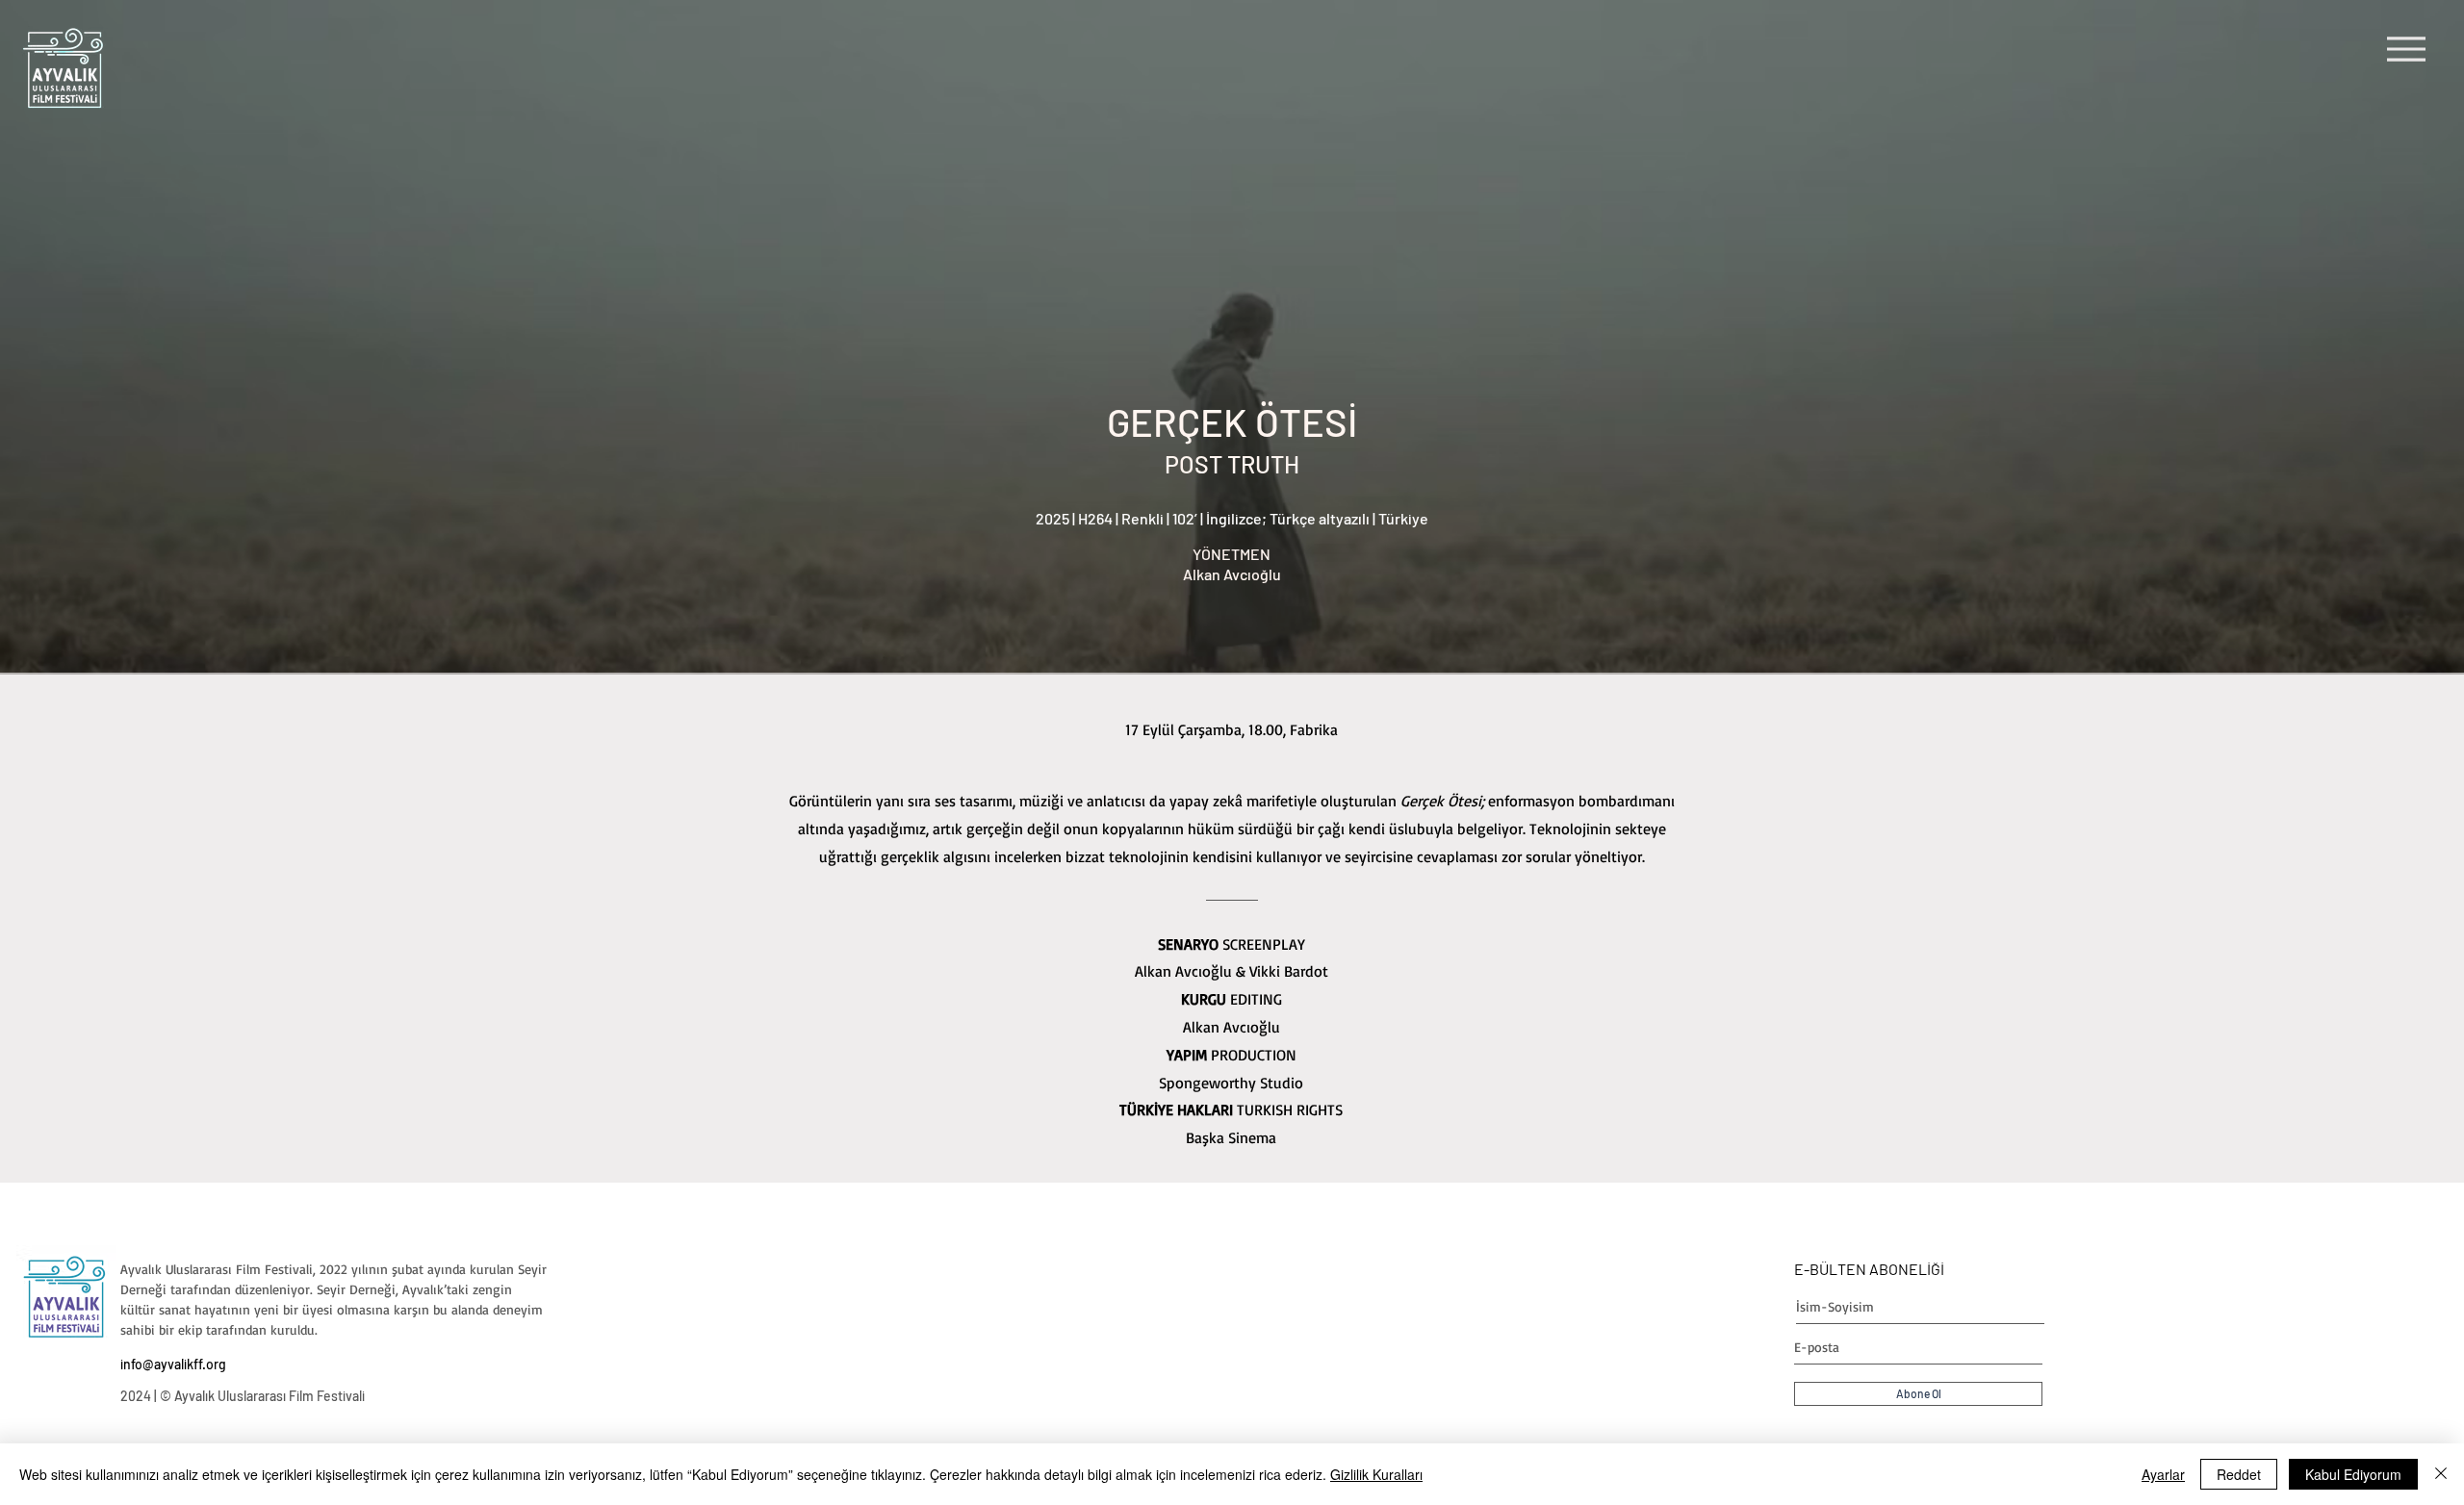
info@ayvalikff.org (173, 1364)
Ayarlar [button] (2163, 1474)
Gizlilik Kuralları (1376, 1474)
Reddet (2239, 1474)
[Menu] (2406, 49)
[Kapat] (2441, 1474)
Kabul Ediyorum (2353, 1474)
